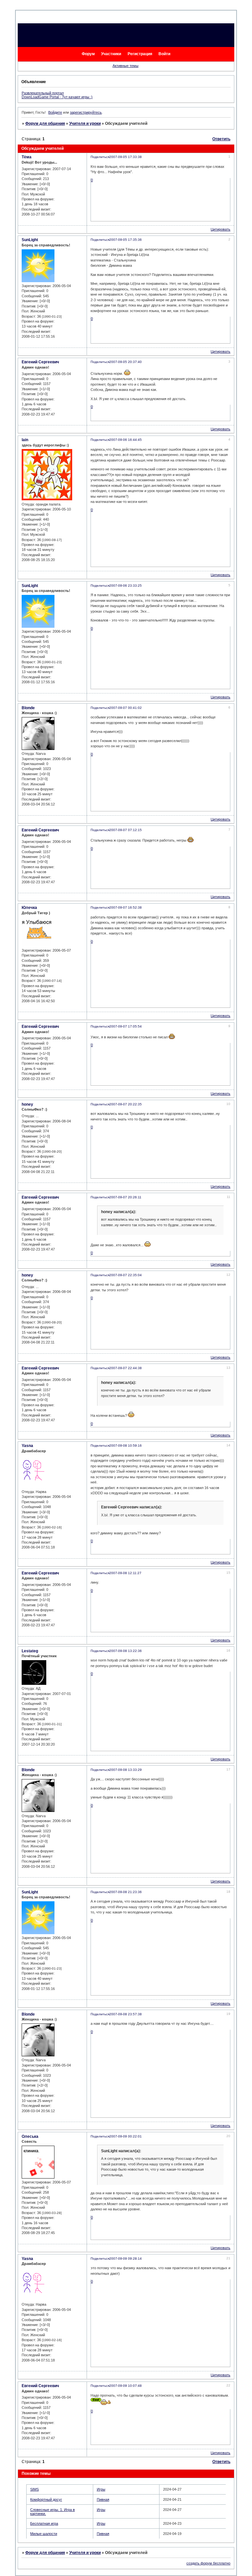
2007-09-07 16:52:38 (126, 907)
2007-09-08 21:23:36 (126, 1892)
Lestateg (30, 1651)
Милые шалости (44, 2534)
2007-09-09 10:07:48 (126, 2386)
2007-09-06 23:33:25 (126, 586)
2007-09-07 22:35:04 (126, 1275)
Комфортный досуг (46, 2499)
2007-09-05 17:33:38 (126, 157)
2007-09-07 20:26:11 (125, 1197)
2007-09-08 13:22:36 (126, 1651)
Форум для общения (45, 124)
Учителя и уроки (85, 124)
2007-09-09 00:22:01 (126, 2136)
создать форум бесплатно (208, 2563)
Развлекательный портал (43, 93)
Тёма (27, 157)
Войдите (55, 112)
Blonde (28, 708)
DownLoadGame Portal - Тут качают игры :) (57, 97)
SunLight (30, 240)
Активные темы (126, 66)
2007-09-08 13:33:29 (126, 1770)
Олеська (30, 2136)
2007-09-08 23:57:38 (126, 2014)
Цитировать (220, 229)
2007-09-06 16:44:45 (126, 440)
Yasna (27, 1446)
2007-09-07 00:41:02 (126, 708)
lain (25, 440)
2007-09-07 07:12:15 (126, 830)
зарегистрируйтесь (86, 112)
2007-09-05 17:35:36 (126, 240)
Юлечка (29, 908)
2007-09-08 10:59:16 (126, 1446)
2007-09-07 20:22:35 (126, 1104)
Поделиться (100, 157)
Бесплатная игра (44, 2523)
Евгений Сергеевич (40, 362)
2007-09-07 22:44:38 (126, 1368)
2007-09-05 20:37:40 (126, 362)
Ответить (221, 139)
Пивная (103, 2499)
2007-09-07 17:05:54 (126, 1026)
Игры (101, 2489)
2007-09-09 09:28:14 (126, 2259)
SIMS (34, 2489)
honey (27, 1104)
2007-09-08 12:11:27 (125, 1573)
